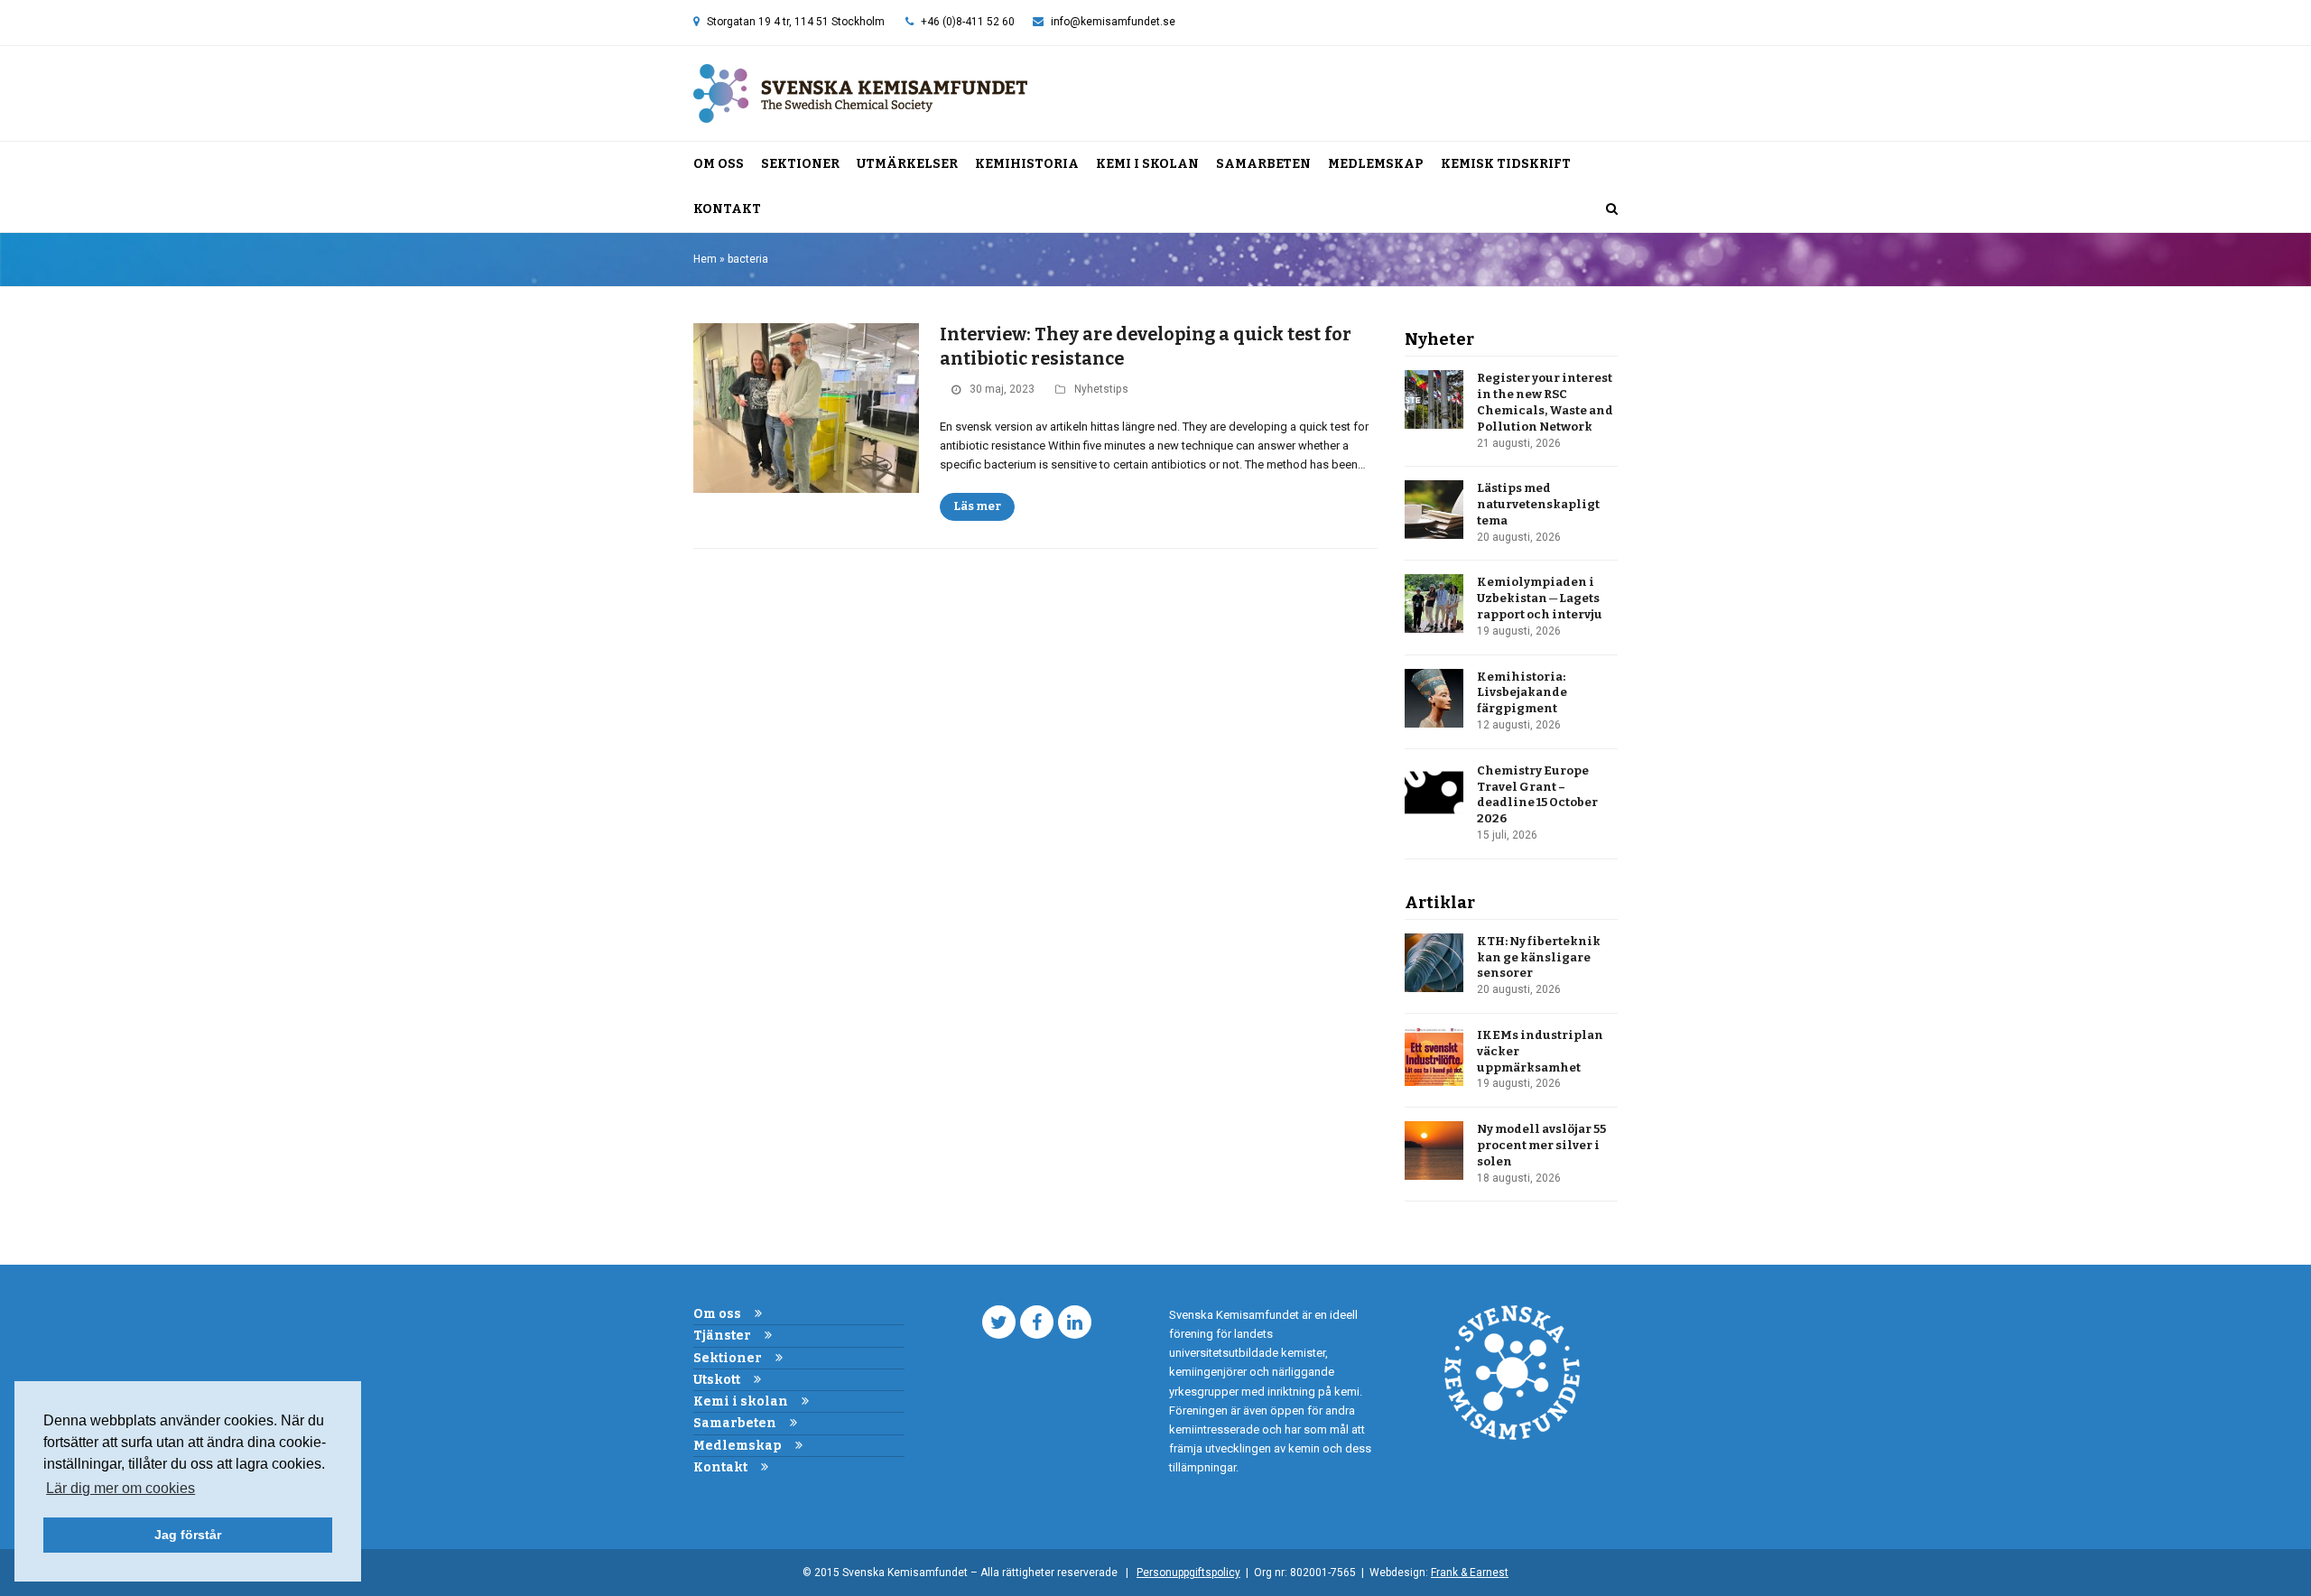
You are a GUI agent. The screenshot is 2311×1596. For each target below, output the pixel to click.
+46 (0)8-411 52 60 (968, 22)
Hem (705, 259)
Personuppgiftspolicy (1188, 1573)
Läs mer (977, 506)
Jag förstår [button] (188, 1535)
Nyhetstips (1101, 389)
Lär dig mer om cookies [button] (121, 1488)
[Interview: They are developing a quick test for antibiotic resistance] (806, 408)
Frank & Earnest (1470, 1573)
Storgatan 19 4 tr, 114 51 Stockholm (796, 22)
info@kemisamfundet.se (1113, 22)
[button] (1612, 209)
